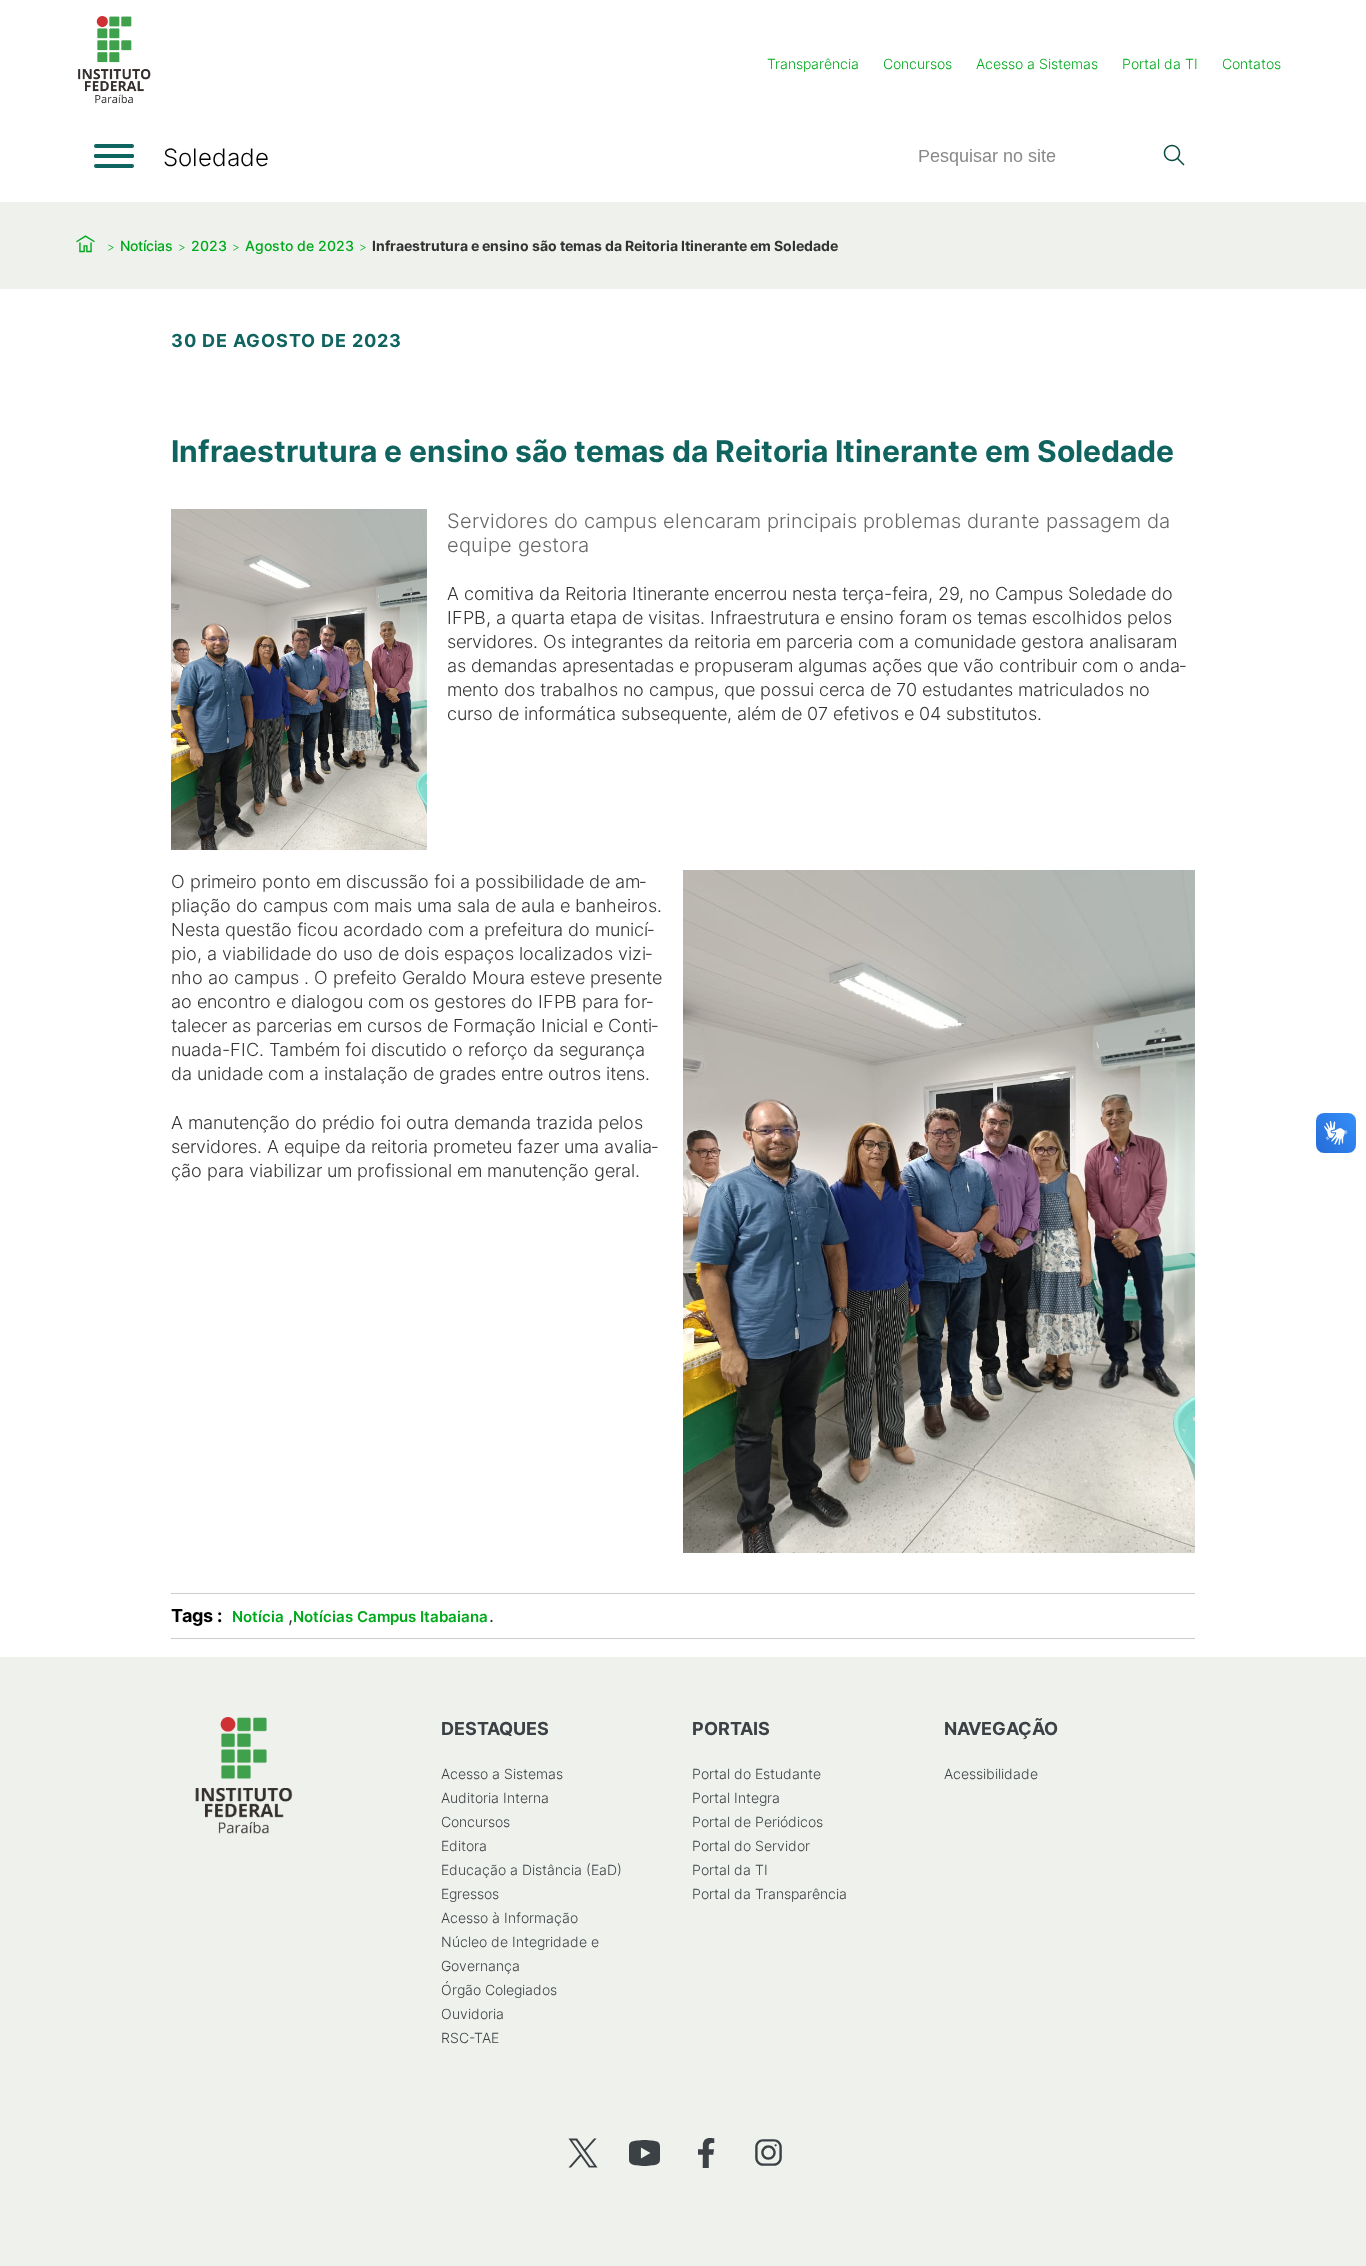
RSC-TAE (470, 2037)
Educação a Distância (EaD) (531, 1869)
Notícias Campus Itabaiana (390, 1616)
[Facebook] (706, 2152)
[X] (582, 2152)
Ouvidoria (472, 2013)
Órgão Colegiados (499, 1989)
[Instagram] (768, 2152)
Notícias (146, 245)
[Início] (114, 99)
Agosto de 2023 (299, 245)
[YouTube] (644, 2152)
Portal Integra (736, 1797)
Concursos (917, 63)
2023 (209, 245)
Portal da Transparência (769, 1893)
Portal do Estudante (756, 1773)
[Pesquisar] (1173, 157)
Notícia (258, 1616)
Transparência (813, 63)
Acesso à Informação (509, 1917)
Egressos (470, 1893)
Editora (464, 1845)
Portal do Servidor (751, 1845)
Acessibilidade (991, 1773)
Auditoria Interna (495, 1797)
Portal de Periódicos (757, 1821)
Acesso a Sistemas (1037, 63)
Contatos (1251, 63)
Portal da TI (1160, 63)
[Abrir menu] (114, 156)
